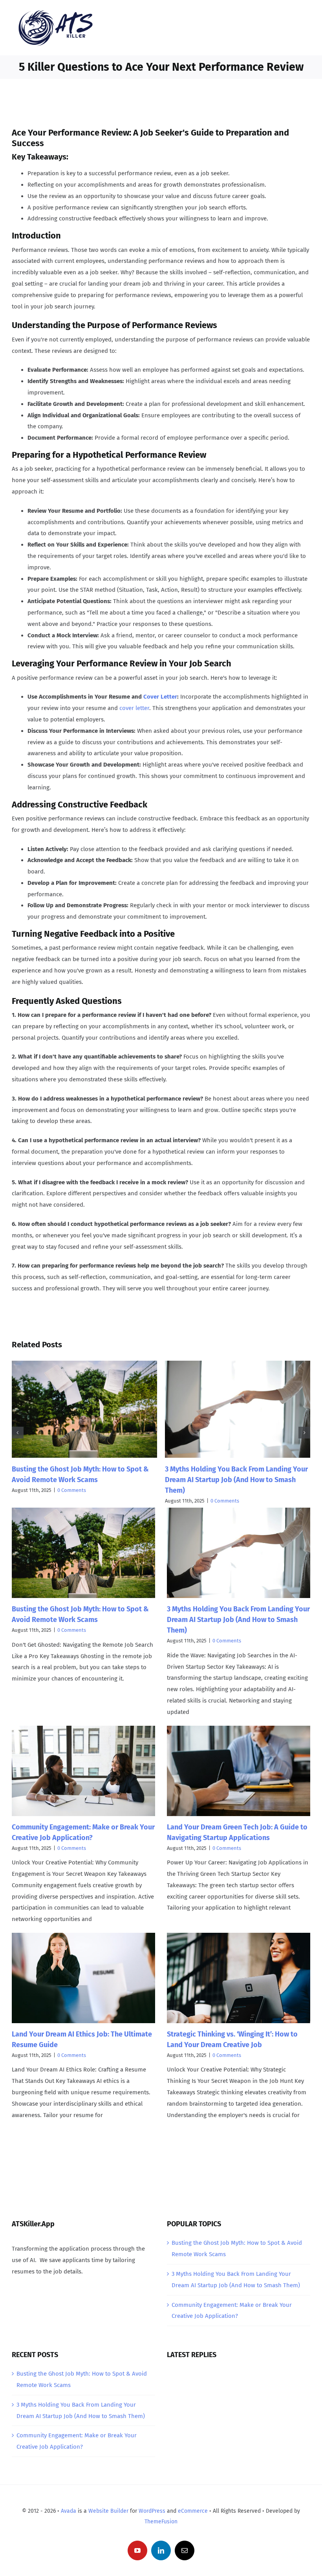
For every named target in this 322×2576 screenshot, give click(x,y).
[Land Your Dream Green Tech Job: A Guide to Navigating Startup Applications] (239, 1771)
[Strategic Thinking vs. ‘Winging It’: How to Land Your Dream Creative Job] (239, 1978)
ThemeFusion (161, 2522)
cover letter (134, 708)
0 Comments (72, 1490)
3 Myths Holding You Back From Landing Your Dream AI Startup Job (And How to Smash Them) (236, 1480)
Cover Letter (160, 697)
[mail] (185, 2550)
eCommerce (193, 2511)
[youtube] (137, 2550)
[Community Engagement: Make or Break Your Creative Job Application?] (83, 1771)
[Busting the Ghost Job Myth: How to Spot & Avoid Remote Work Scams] (83, 1553)
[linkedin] (161, 2550)
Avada (69, 2511)
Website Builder (108, 2511)
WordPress (152, 2511)
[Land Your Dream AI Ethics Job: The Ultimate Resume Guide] (83, 1978)
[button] (18, 1433)
